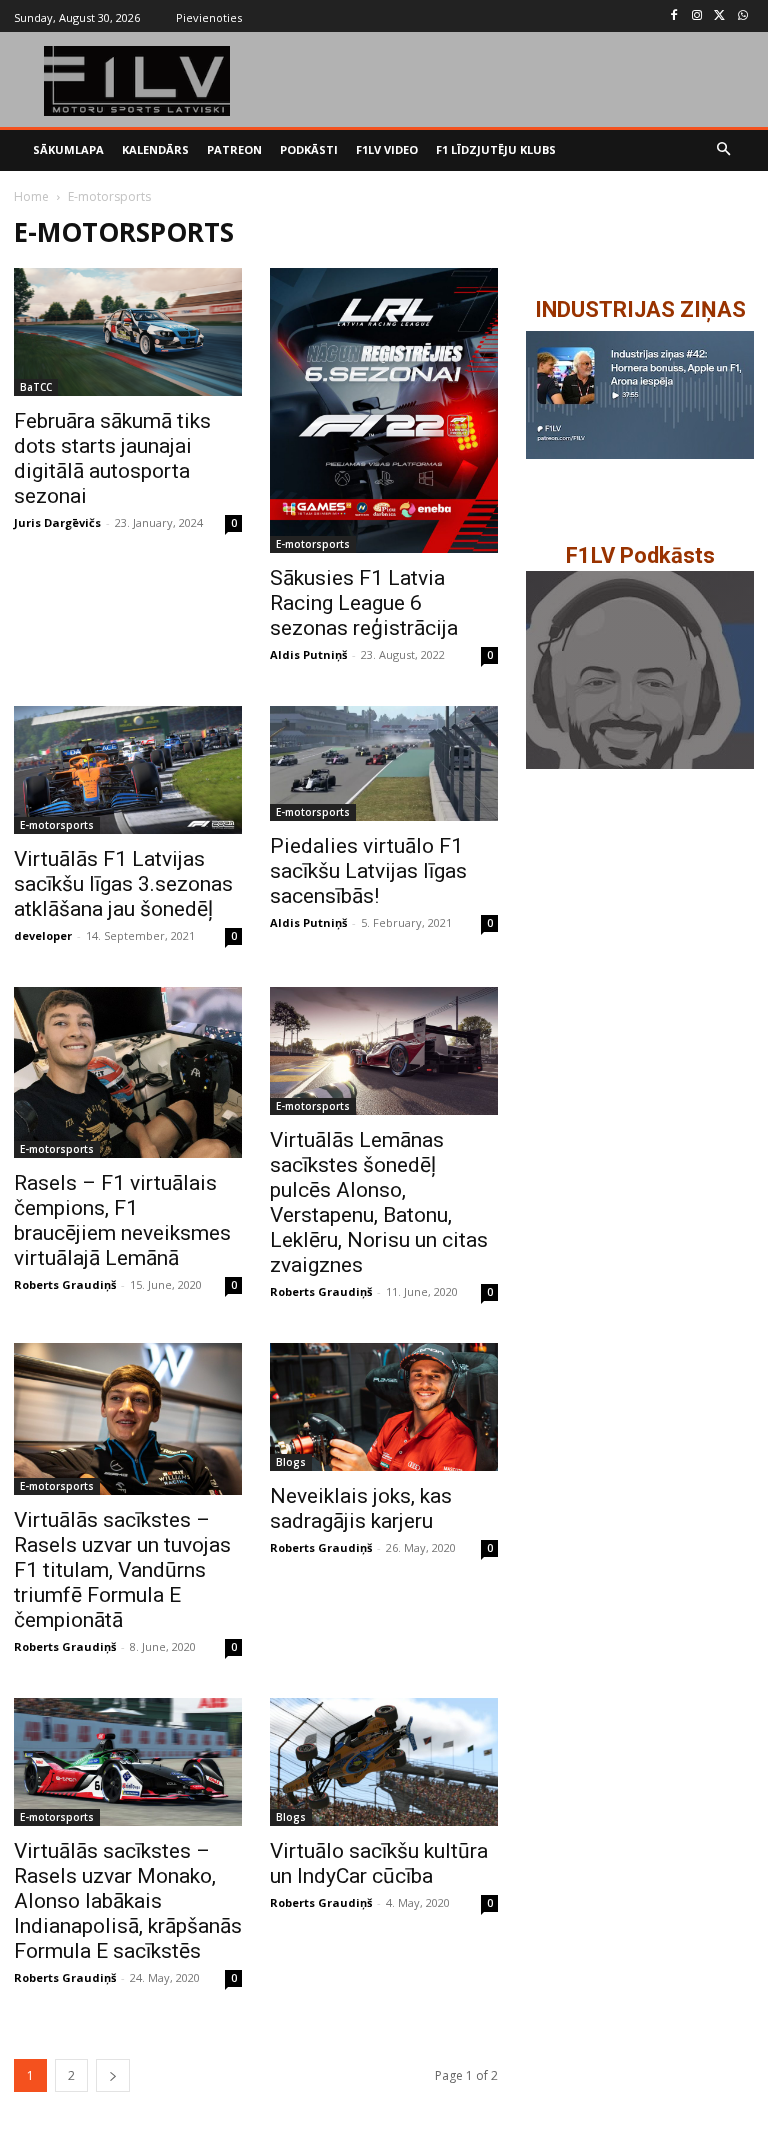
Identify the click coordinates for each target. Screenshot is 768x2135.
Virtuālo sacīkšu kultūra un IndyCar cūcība (379, 1863)
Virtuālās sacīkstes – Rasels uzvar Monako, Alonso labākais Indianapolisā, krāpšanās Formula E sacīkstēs (128, 1901)
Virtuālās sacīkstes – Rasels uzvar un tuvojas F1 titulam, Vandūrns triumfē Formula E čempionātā (122, 1570)
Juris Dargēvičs (57, 522)
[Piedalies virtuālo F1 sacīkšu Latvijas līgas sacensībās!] (384, 763)
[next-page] (113, 2075)
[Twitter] (719, 16)
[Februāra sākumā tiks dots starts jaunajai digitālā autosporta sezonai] (128, 332)
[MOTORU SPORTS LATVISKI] (137, 81)
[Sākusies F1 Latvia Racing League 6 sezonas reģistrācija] (384, 410)
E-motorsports (313, 544)
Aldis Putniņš (308, 654)
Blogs (291, 1462)
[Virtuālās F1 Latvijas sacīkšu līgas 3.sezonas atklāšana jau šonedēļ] (128, 770)
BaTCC (36, 387)
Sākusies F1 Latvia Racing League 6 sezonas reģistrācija (364, 603)
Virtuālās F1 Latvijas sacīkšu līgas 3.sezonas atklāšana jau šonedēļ (123, 884)
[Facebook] (674, 16)
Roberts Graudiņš (65, 1284)
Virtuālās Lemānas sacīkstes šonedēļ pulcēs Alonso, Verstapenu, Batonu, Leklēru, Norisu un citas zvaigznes (379, 1202)
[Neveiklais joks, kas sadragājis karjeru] (384, 1407)
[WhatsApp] (742, 16)
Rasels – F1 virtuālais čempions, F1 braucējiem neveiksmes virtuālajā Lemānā (122, 1220)
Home (31, 196)
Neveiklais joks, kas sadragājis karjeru (361, 1508)
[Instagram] (697, 16)
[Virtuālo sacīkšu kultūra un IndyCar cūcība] (384, 1762)
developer (43, 935)
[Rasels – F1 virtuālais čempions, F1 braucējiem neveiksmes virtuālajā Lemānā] (128, 1072)
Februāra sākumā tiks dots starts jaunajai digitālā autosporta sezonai (112, 458)
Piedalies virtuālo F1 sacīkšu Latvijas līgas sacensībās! (368, 871)
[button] (724, 150)
